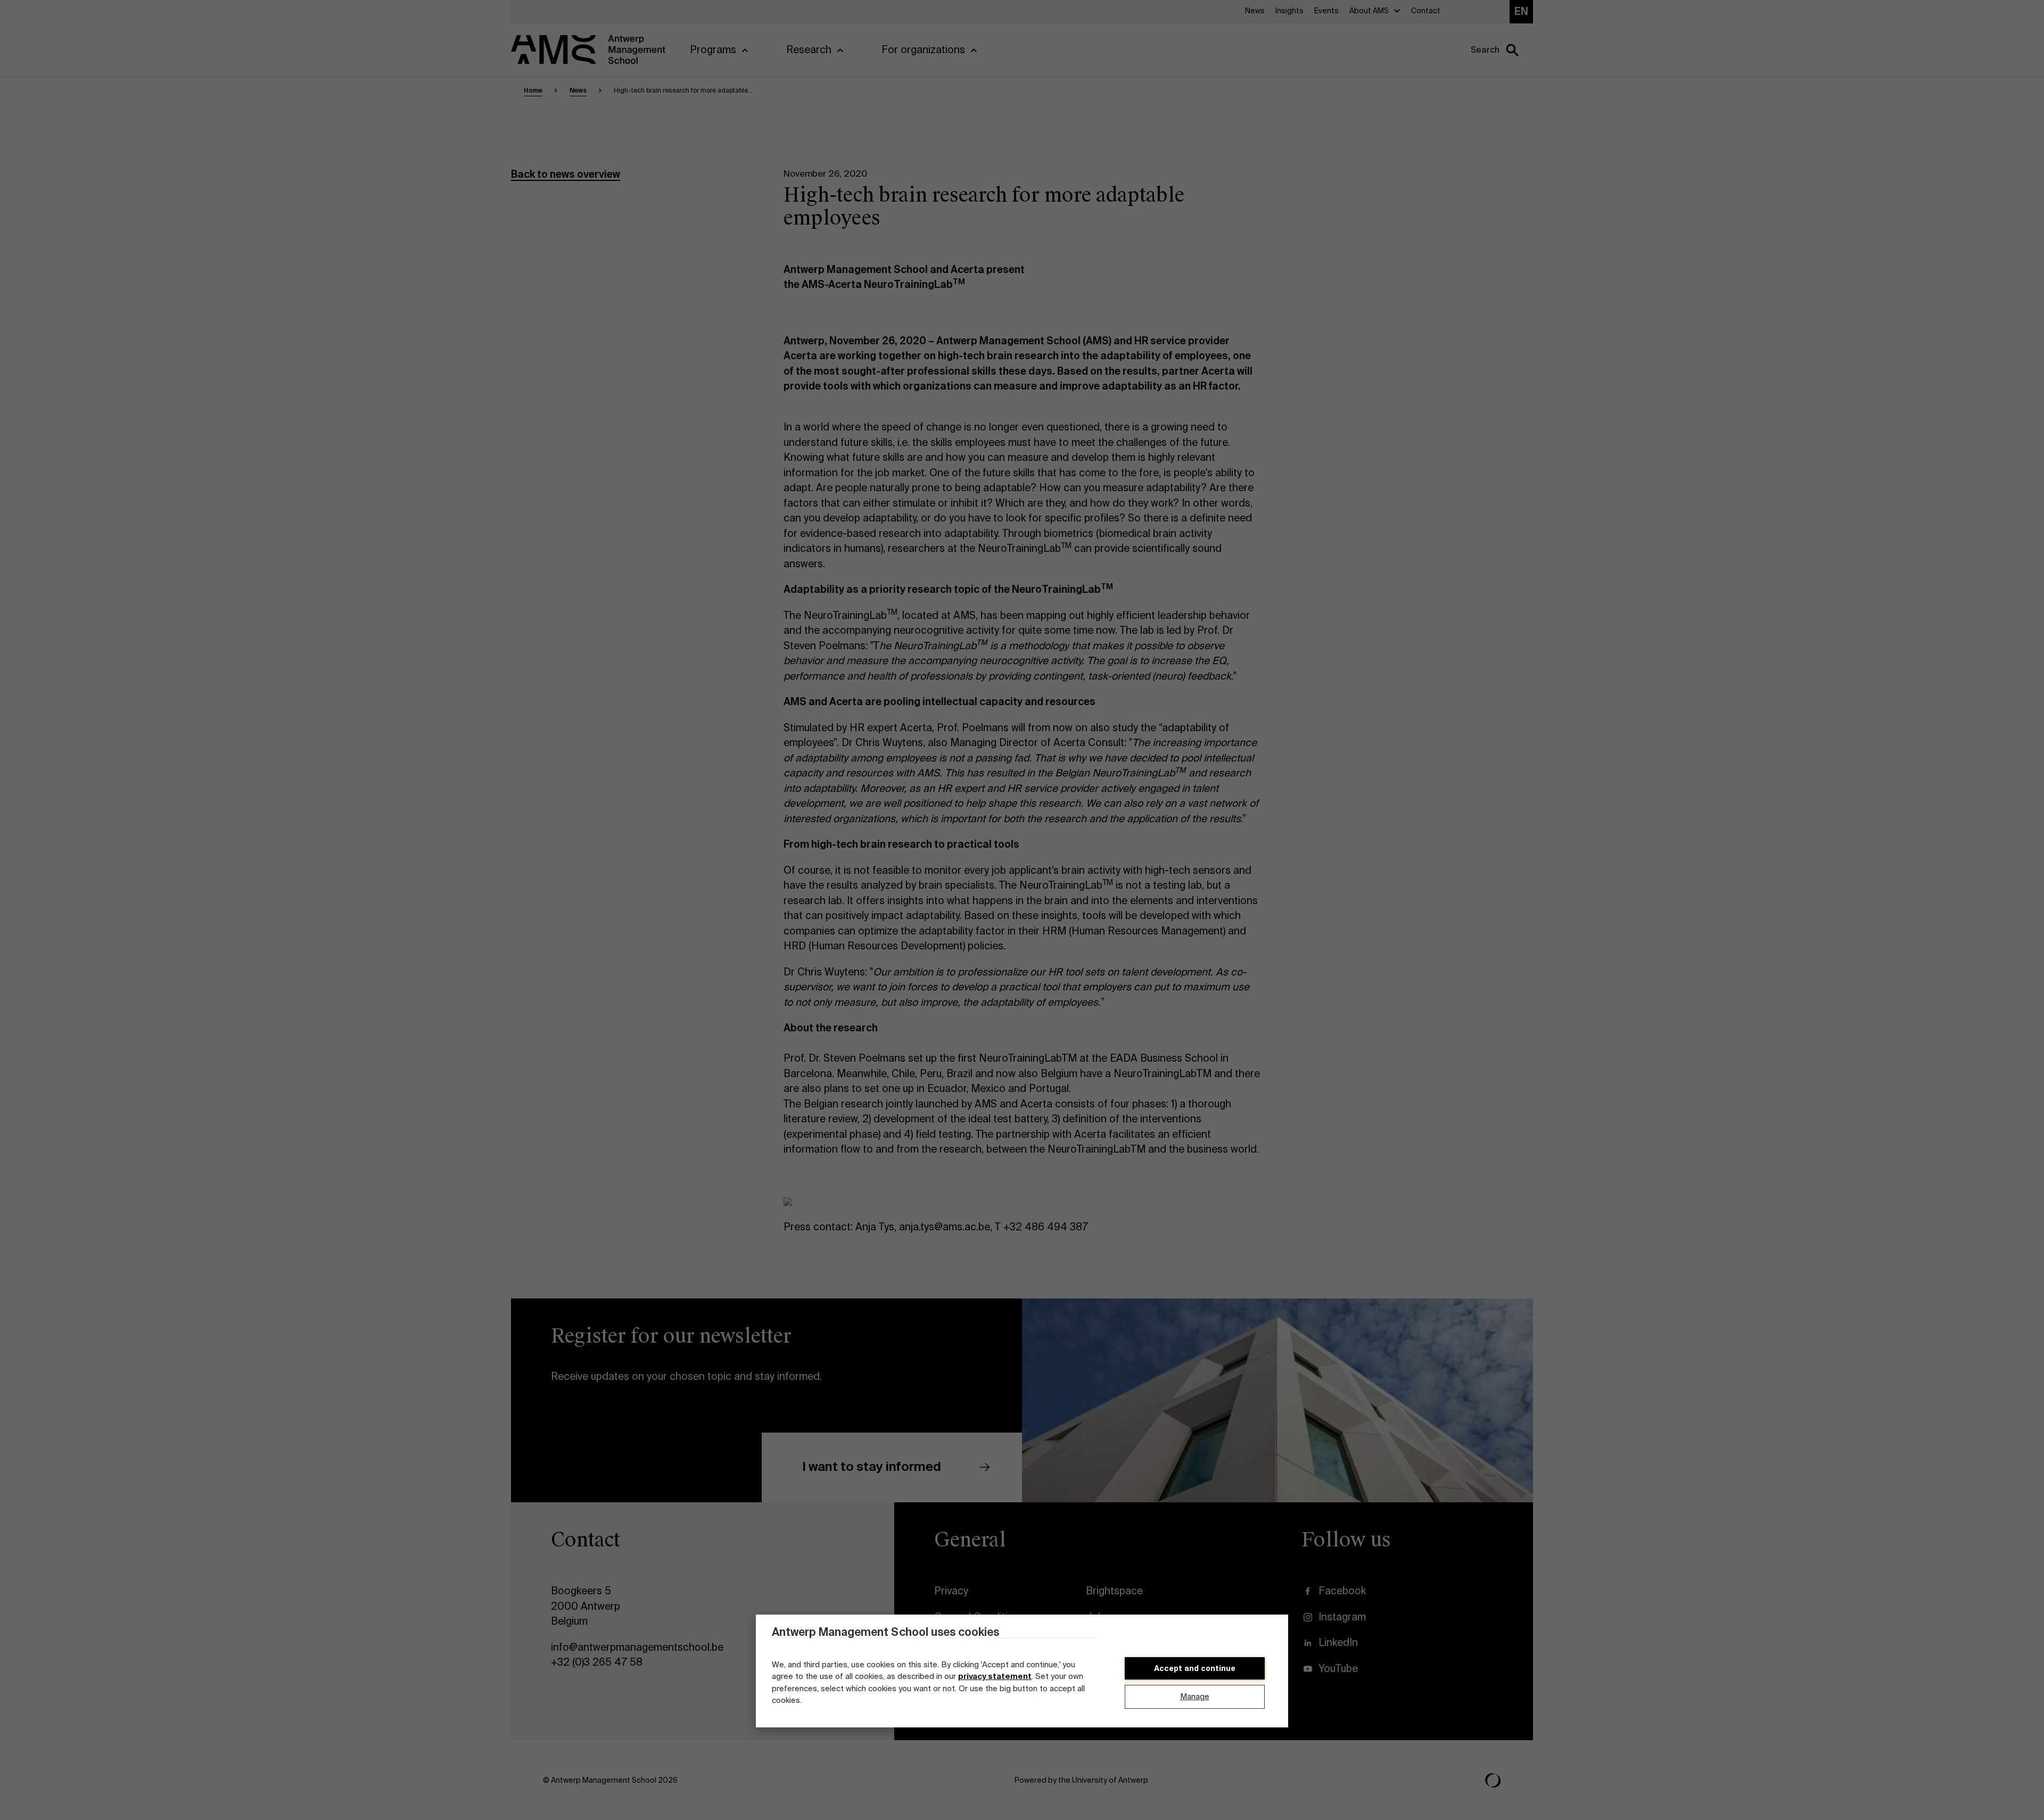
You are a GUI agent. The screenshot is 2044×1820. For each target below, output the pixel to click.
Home (533, 90)
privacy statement (995, 1676)
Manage (1195, 1697)
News (578, 90)
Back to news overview (566, 174)
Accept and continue (1195, 1668)
